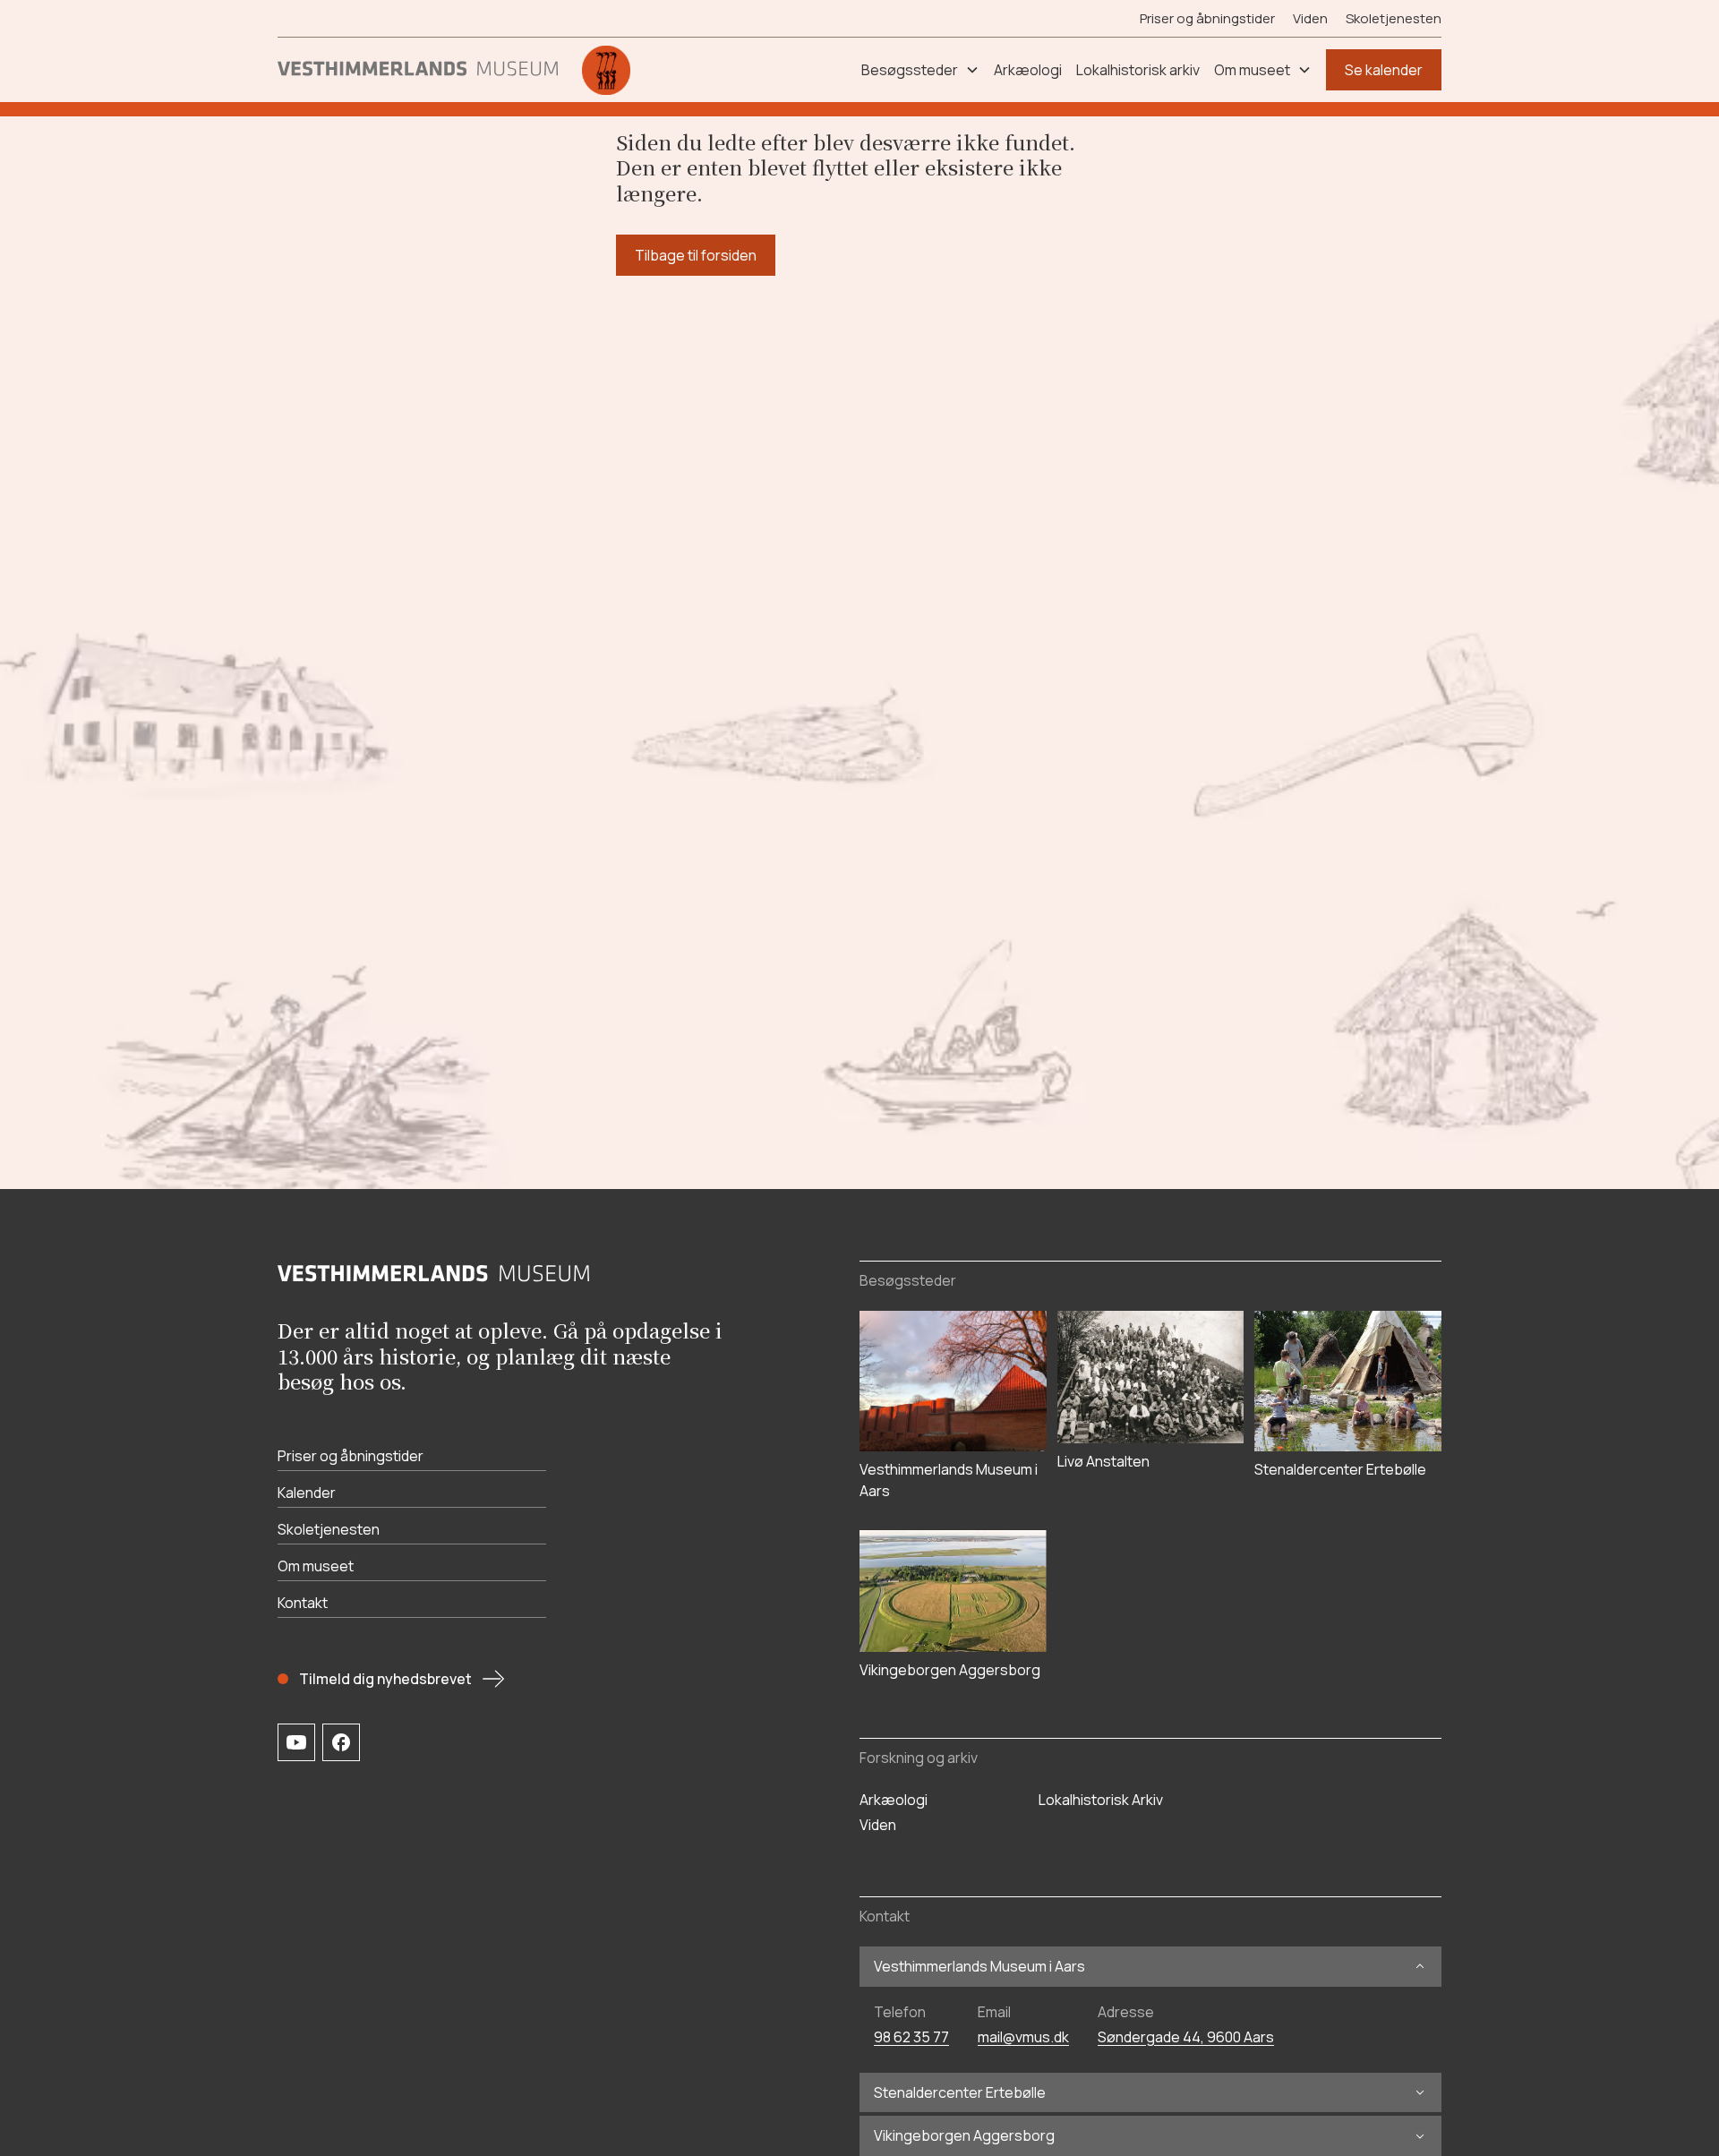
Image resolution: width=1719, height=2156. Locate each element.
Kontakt (303, 1603)
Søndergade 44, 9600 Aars (1186, 2037)
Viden (1310, 18)
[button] (920, 70)
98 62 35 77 (911, 2037)
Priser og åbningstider (1207, 18)
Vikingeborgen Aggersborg (964, 2136)
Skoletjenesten (1394, 18)
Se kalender (1384, 70)
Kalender (307, 1493)
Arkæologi (894, 1800)
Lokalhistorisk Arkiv (1101, 1800)
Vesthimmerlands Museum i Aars (979, 1967)
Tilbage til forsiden (696, 255)
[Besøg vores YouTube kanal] (296, 1742)
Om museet (316, 1566)
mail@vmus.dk (1023, 2037)
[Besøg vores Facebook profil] (341, 1742)
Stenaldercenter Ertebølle (960, 2093)
